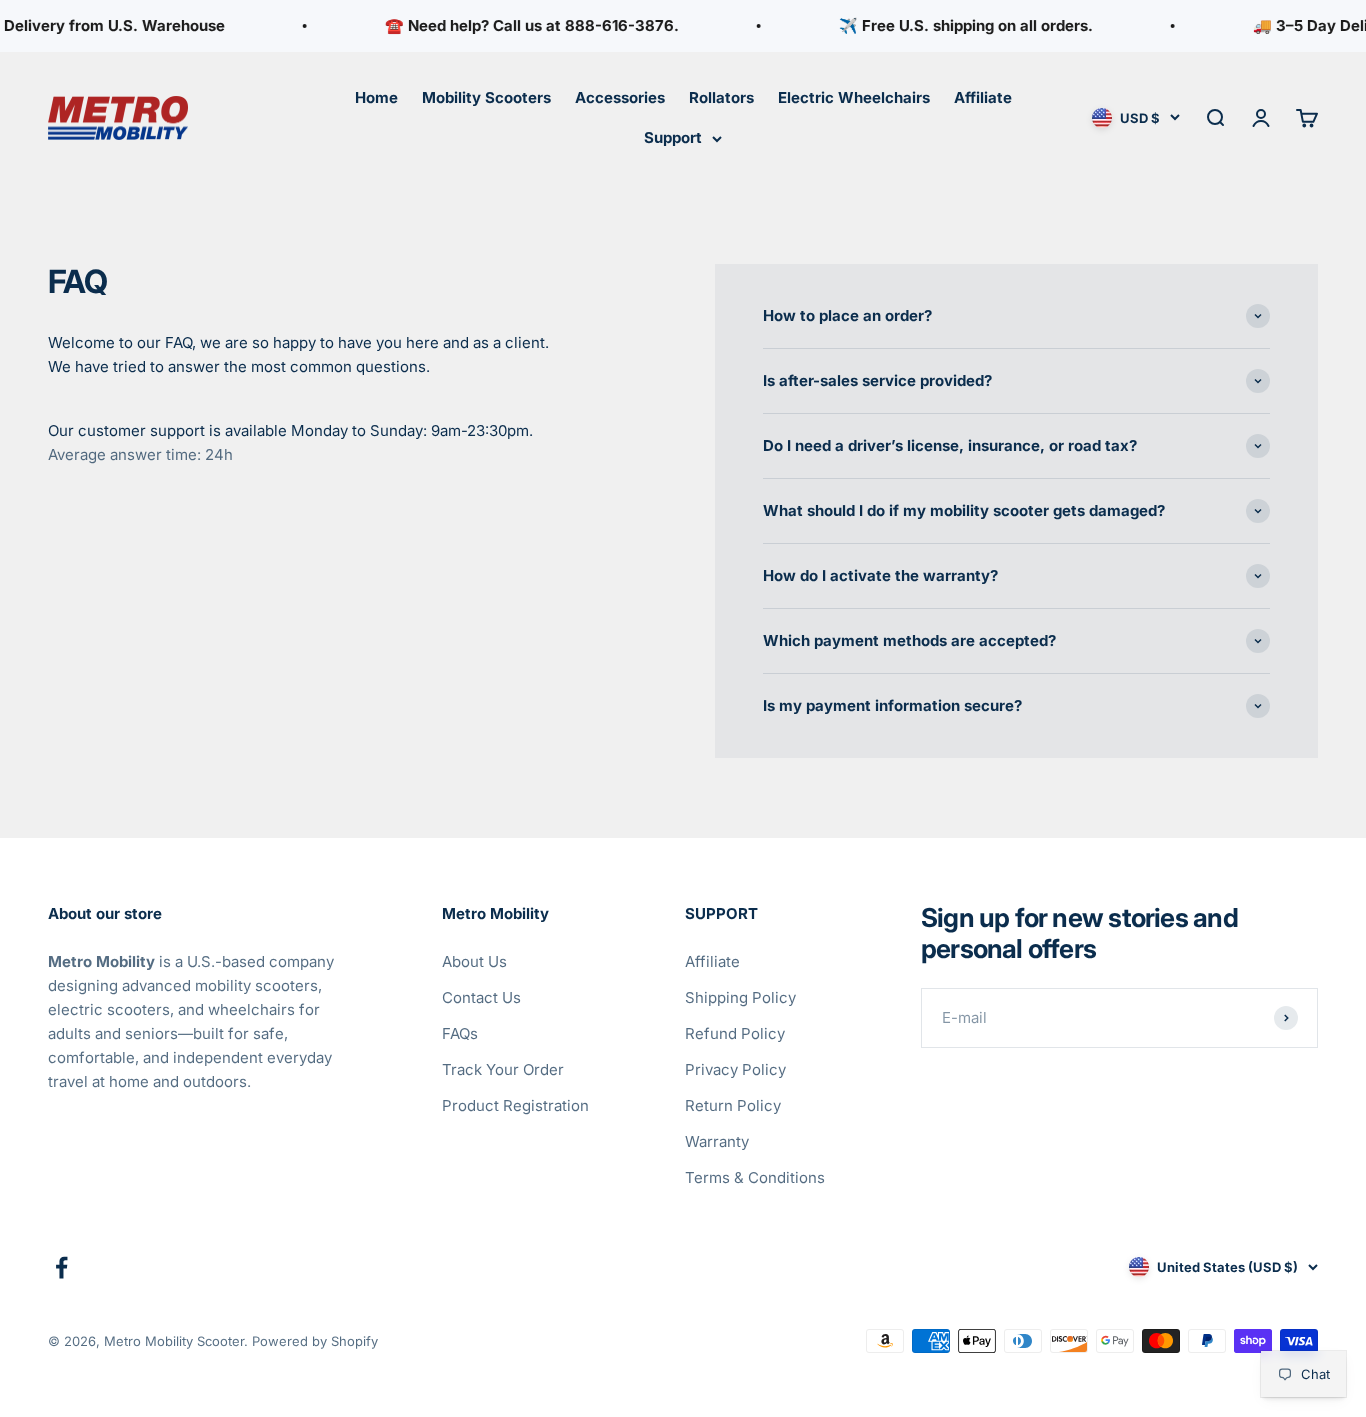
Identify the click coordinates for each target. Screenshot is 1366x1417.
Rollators (721, 97)
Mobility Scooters (486, 97)
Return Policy (733, 1105)
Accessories (620, 97)
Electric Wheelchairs (854, 97)
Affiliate (983, 97)
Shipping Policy (740, 997)
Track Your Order (503, 1069)
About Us (474, 961)
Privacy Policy (735, 1069)
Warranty (717, 1141)
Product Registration (515, 1105)
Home (376, 97)
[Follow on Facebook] (61, 1267)
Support (673, 137)
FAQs (460, 1033)
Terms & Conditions (755, 1177)
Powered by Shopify (315, 1341)
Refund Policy (735, 1033)
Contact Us (481, 997)
